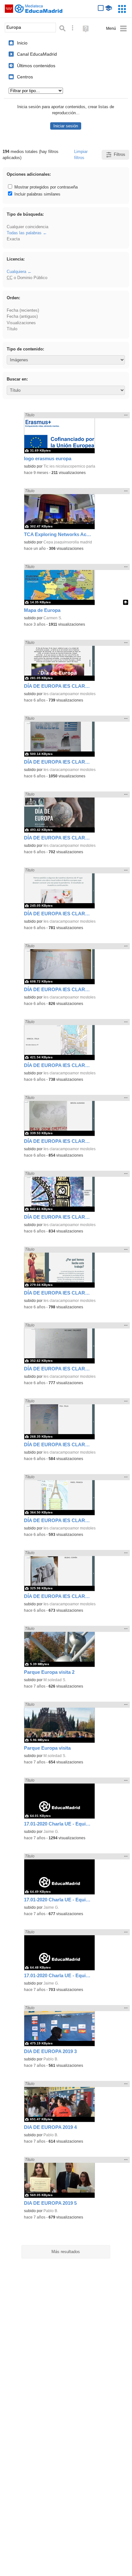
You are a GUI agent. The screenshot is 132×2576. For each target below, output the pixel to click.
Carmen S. (53, 618)
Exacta (13, 239)
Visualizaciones (21, 323)
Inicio (22, 43)
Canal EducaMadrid (37, 54)
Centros (25, 77)
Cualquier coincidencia (27, 227)
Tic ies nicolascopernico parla (69, 466)
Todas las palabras (24, 233)
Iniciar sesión (66, 126)
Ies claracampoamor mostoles (70, 694)
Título (12, 329)
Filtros (120, 154)
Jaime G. (51, 1832)
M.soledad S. (55, 1680)
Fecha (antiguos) (22, 316)
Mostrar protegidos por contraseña (45, 187)
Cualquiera (16, 272)
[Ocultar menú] (116, 29)
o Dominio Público (27, 278)
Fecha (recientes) (23, 310)
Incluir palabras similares (37, 194)
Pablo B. (51, 2059)
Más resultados (66, 2252)
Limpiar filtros (81, 155)
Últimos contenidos (36, 66)
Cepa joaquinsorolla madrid (68, 542)
